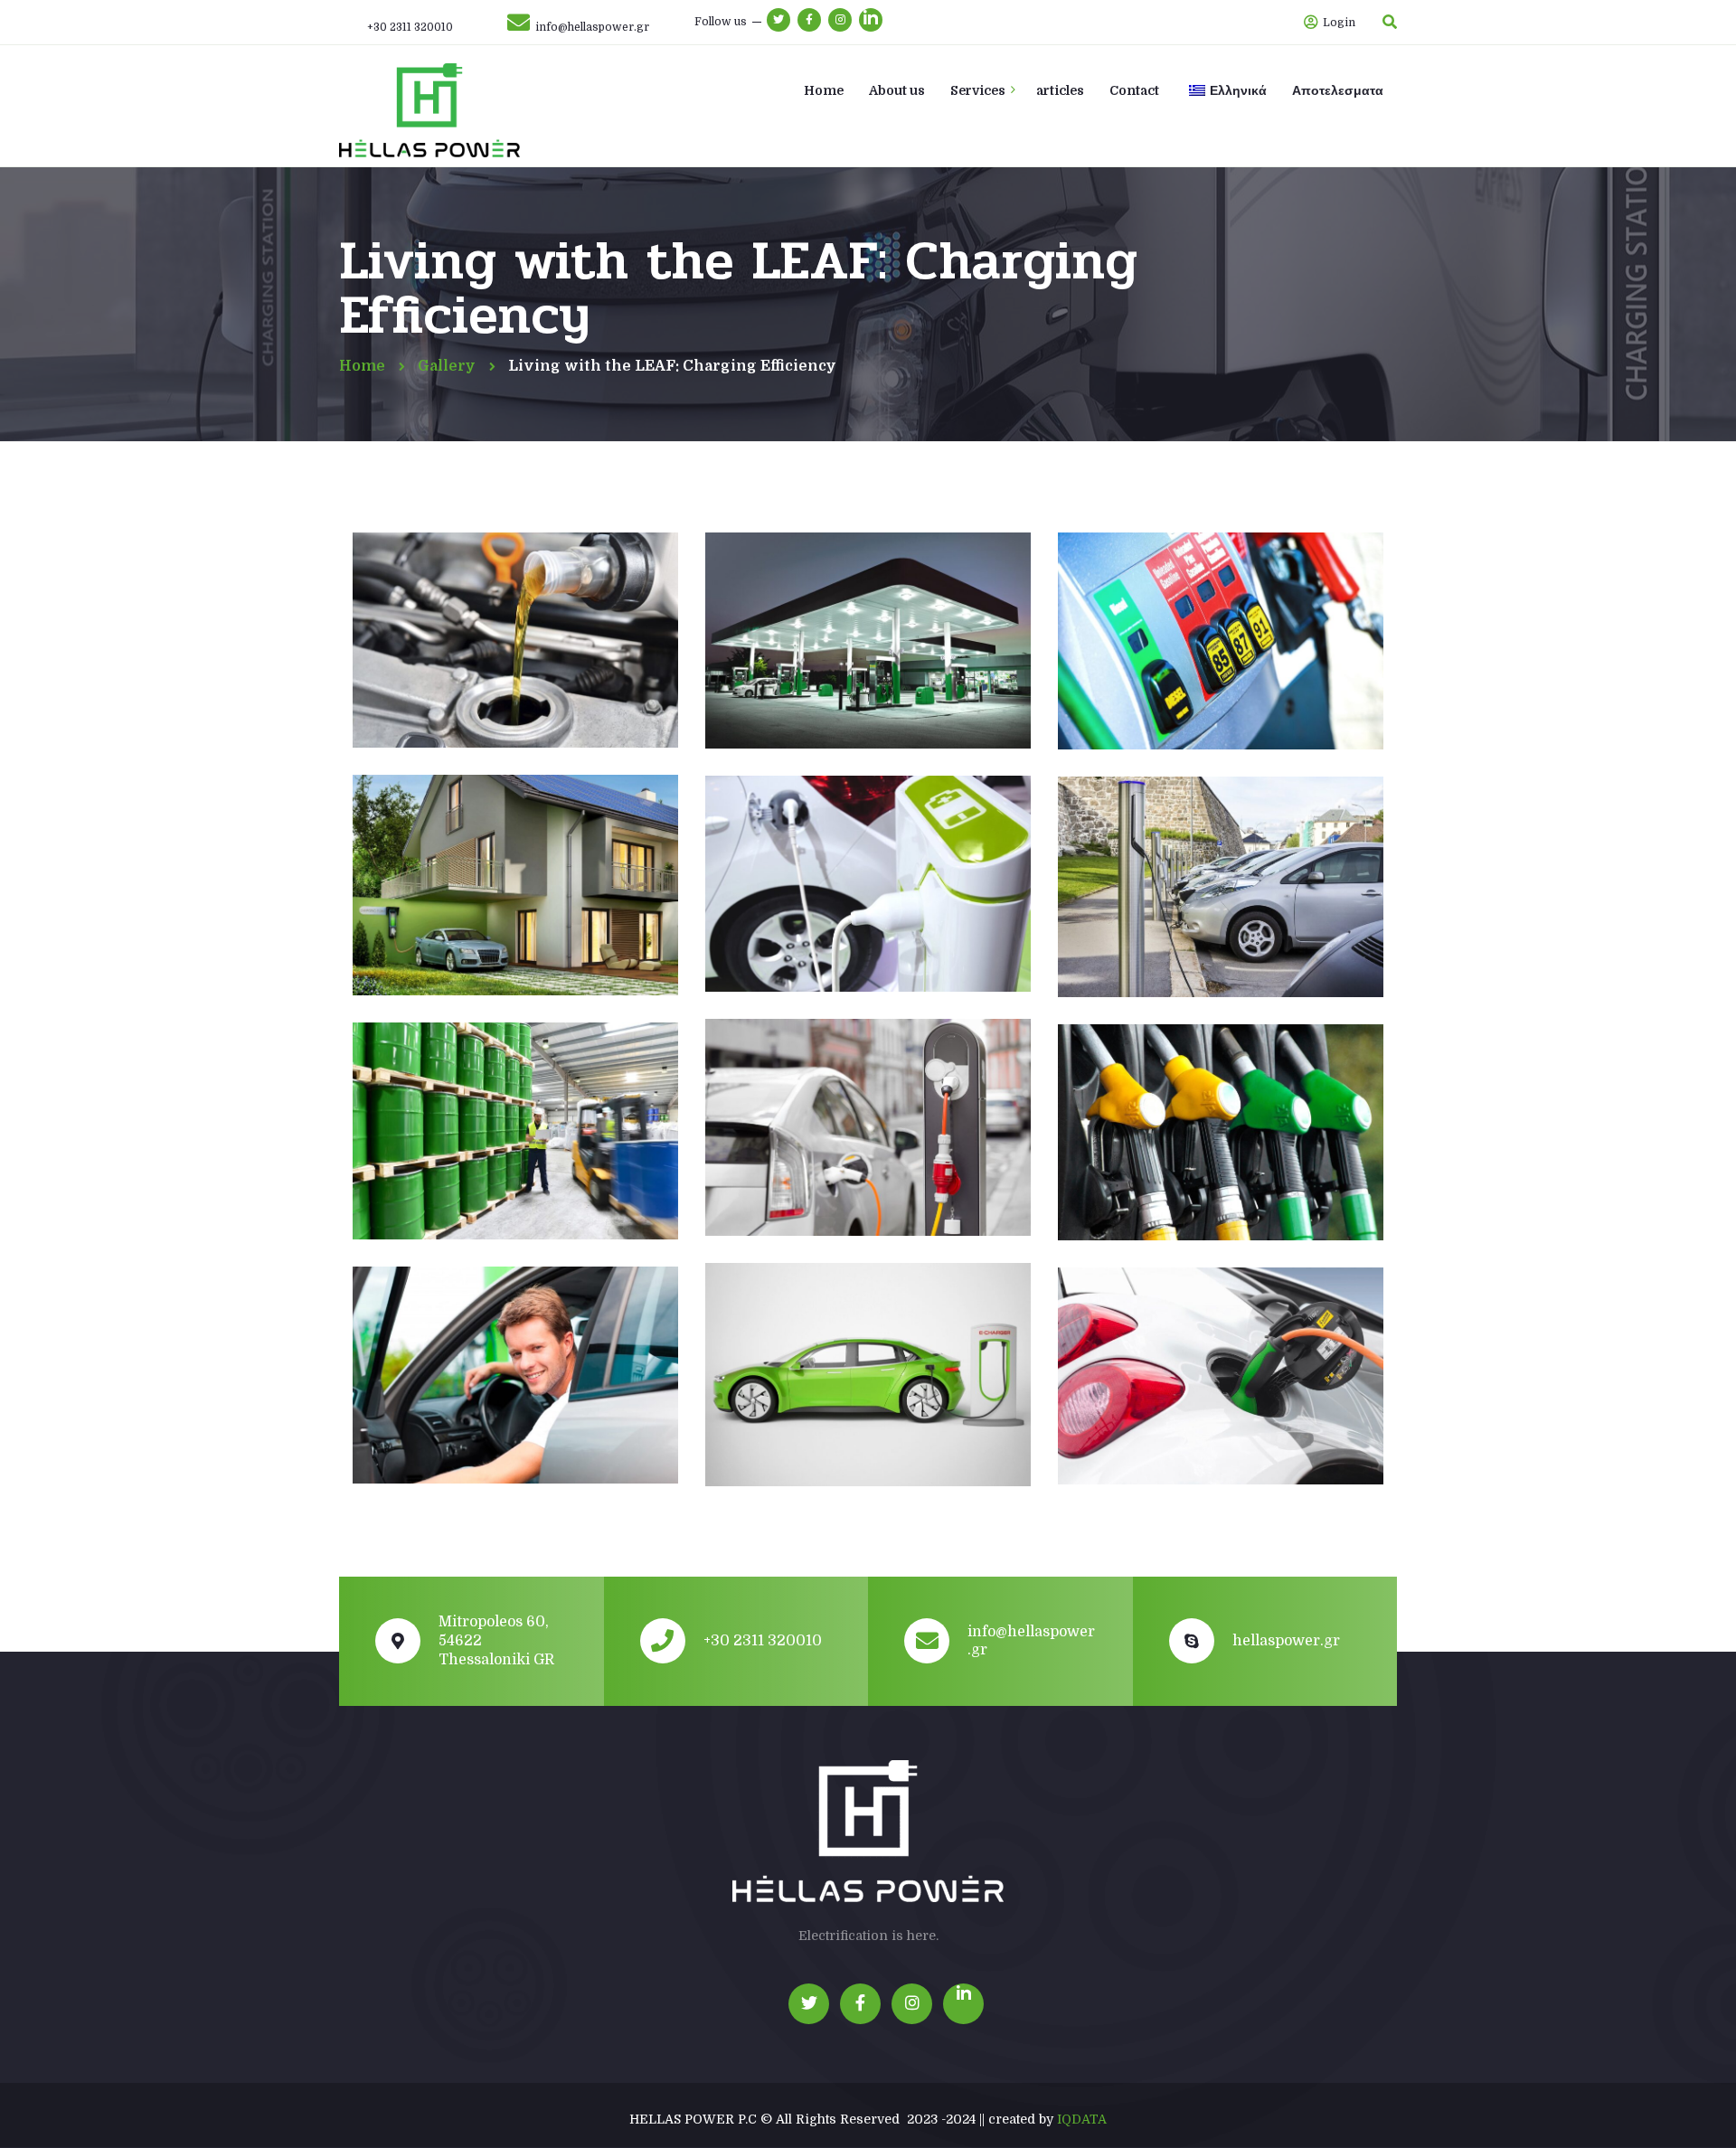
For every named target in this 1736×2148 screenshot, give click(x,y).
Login (1338, 23)
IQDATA (1082, 2119)
